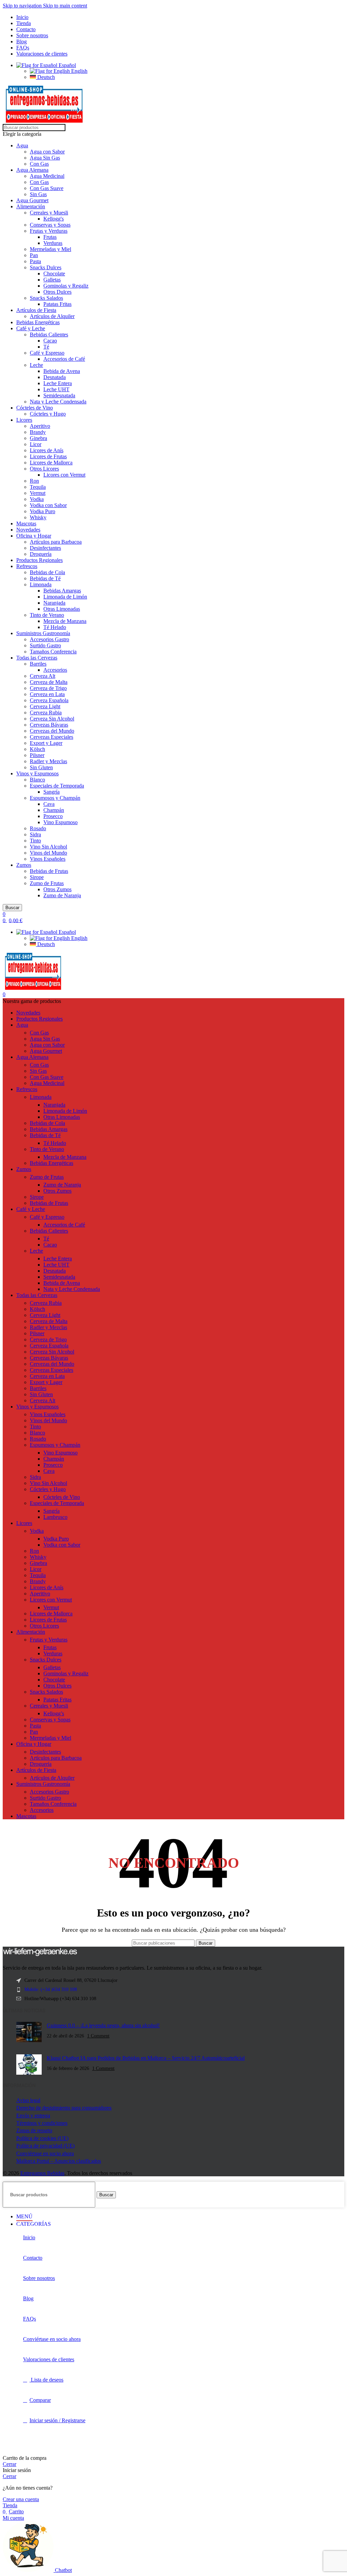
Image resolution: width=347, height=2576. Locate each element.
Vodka (37, 499)
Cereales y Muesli (49, 213)
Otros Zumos (57, 889)
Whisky (38, 517)
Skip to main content (65, 6)
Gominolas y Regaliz (66, 286)
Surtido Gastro (45, 645)
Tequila (38, 487)
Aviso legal (28, 2100)
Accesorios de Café (64, 359)
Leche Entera (58, 383)
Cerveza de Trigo (48, 688)
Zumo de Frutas (47, 883)
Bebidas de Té (45, 578)
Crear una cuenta (21, 2499)
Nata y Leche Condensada (58, 402)
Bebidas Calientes (49, 334)
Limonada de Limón (65, 597)
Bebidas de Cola (47, 572)
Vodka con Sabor (48, 505)
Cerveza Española (49, 700)
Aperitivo (40, 426)
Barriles (38, 664)
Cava (49, 804)
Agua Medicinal (47, 176)
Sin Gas (38, 194)
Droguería (41, 554)
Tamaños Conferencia (53, 652)
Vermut (38, 493)
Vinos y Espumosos (37, 773)
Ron (34, 481)
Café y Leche (31, 328)
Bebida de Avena (62, 371)
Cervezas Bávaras (49, 725)
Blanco (37, 780)
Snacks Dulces (46, 267)
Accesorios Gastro (49, 639)
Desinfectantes (45, 548)
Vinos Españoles (48, 859)
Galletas (52, 280)
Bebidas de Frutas (49, 871)
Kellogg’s (54, 1713)
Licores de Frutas (48, 456)
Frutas (50, 237)
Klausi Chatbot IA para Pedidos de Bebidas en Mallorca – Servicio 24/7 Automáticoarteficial (146, 2058)
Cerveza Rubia (46, 713)
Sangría (52, 792)
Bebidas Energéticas (38, 322)
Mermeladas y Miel (50, 249)
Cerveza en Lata (47, 694)
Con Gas (39, 164)
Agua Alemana (32, 170)
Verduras (53, 243)
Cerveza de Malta (49, 682)
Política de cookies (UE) (42, 2138)
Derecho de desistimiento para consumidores (64, 2108)
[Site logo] (44, 121)
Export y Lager (46, 743)
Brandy (38, 432)
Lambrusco (55, 1517)
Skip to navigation (23, 6)
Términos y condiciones (42, 2123)
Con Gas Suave (47, 188)
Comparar (40, 2400)
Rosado (38, 828)
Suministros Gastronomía (43, 633)
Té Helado (55, 627)
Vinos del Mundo (48, 853)
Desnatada (55, 377)
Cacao (50, 341)
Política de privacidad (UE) (45, 2146)
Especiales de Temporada (57, 786)
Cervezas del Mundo (52, 731)
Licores (24, 420)
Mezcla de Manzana (65, 621)
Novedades (28, 530)
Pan (34, 255)
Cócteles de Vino (35, 408)
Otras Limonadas (62, 609)
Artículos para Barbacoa (56, 542)
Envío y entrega (33, 2116)
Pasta (35, 261)
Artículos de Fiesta (36, 310)
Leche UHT (56, 389)
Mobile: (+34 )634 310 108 (51, 1989)
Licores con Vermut (64, 475)
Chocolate (54, 274)
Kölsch (37, 749)
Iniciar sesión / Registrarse (57, 2420)
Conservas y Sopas (50, 225)
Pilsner (37, 755)
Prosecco (53, 816)
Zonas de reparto (34, 2130)
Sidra (35, 834)
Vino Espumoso (60, 822)
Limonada (41, 584)
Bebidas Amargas (62, 591)
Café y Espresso (47, 353)
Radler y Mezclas (48, 761)
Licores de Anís (47, 450)
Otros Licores (44, 469)
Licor (36, 444)
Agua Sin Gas (45, 158)
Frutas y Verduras (49, 231)
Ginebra (38, 438)
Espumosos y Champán (55, 798)
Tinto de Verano (47, 615)
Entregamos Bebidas (42, 2173)
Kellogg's (54, 219)
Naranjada (54, 603)
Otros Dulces (57, 292)
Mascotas (26, 523)
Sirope (37, 877)
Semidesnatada (59, 395)
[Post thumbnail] (29, 2033)
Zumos (24, 865)
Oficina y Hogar (34, 536)
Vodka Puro (43, 511)
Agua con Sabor (47, 152)
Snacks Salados (46, 298)
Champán (54, 810)
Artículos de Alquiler (52, 316)
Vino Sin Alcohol (48, 847)
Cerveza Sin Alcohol (52, 719)
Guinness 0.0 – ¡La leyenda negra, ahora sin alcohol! (103, 2025)
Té (46, 347)
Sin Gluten (41, 767)
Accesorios (55, 670)
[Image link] (40, 1955)
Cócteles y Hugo (48, 414)
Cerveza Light (45, 706)
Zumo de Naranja (62, 895)
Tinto (35, 841)
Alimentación (31, 206)
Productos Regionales (39, 560)
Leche (36, 365)
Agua (22, 145)
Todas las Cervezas (37, 658)
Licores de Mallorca (51, 463)
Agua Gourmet (32, 200)
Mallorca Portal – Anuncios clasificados (59, 2161)
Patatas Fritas (57, 304)
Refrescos (27, 566)
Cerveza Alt (43, 676)
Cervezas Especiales (52, 737)
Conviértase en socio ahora (45, 2153)
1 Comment (98, 2036)
